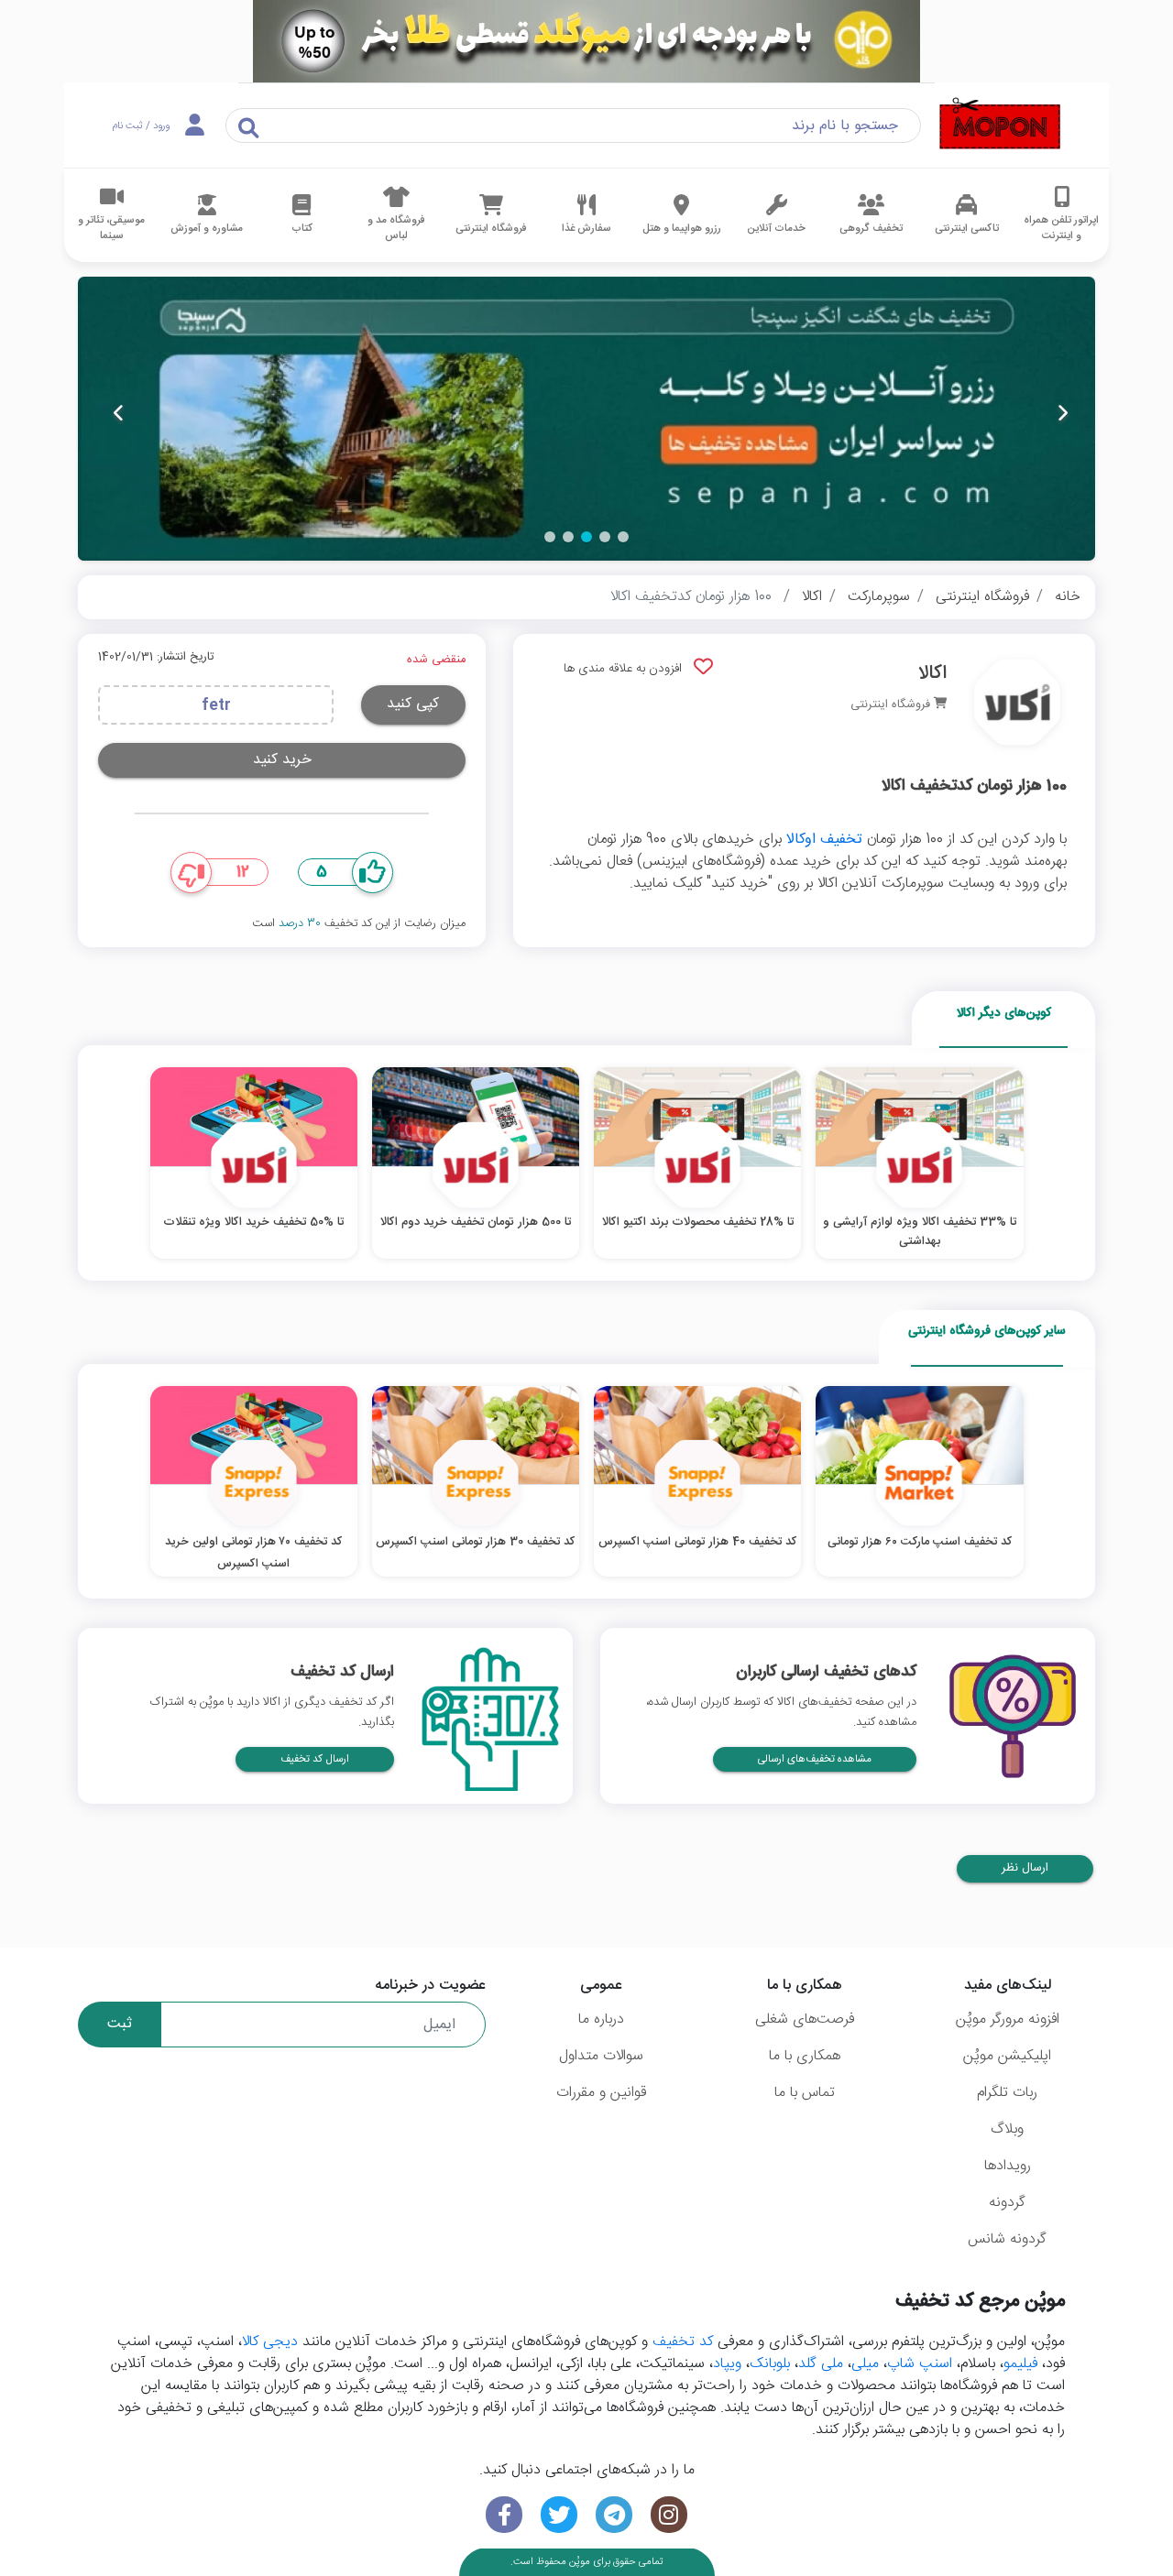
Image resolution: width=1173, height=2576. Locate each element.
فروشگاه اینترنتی (982, 597)
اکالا (812, 597)
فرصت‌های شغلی (805, 2019)
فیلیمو (1020, 2364)
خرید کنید (282, 760)
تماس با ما (805, 2093)
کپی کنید (413, 704)
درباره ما (601, 2019)
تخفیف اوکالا (824, 840)
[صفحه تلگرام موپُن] (614, 2515)
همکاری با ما (805, 2056)
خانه (1068, 597)
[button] (623, 537)
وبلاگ (1007, 2129)
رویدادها (1008, 2166)
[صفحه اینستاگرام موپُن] (669, 2515)
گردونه (1007, 2203)
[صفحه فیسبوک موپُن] (504, 2515)
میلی (865, 2364)
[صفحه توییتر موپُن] (559, 2515)
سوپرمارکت (879, 597)
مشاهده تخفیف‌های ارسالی (815, 1759)
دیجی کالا (270, 2342)
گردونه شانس (1007, 2239)
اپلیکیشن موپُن (1007, 2056)
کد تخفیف (683, 2342)
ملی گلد (821, 2364)
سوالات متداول (601, 2056)
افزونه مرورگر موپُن (1008, 2019)
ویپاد (727, 2364)
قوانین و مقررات (601, 2093)
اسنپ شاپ (920, 2364)
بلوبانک (770, 2364)
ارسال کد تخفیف (315, 1759)
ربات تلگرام (1007, 2093)
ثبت (120, 2024)
